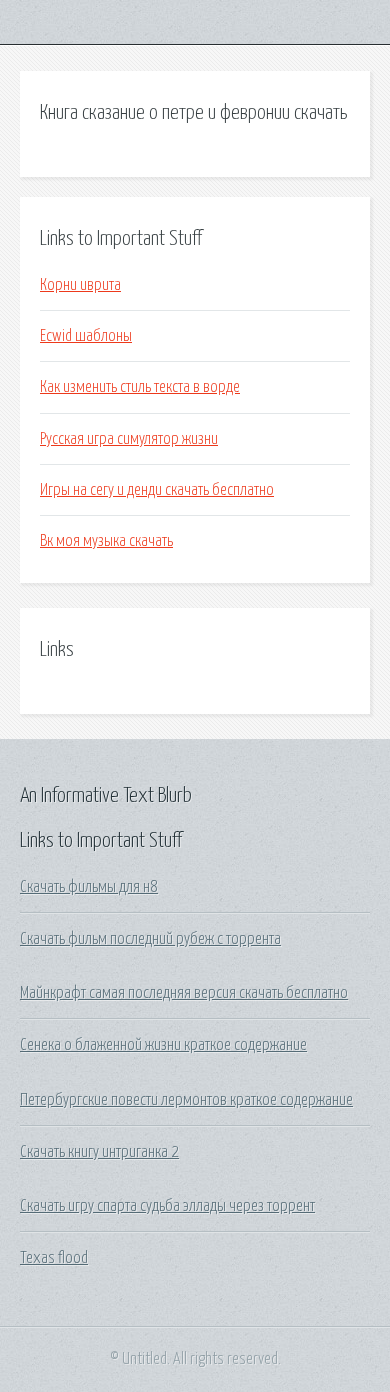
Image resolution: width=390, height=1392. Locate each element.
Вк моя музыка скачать (106, 541)
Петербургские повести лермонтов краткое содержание (186, 1100)
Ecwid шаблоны (86, 336)
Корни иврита (80, 285)
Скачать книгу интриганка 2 (99, 1152)
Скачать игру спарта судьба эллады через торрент (167, 1206)
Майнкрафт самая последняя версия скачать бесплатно (184, 993)
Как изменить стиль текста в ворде (140, 387)
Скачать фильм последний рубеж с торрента (150, 939)
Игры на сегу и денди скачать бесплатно (157, 490)
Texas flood (54, 1258)
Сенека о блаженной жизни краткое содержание (163, 1045)
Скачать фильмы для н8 (89, 887)
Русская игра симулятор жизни (129, 439)
